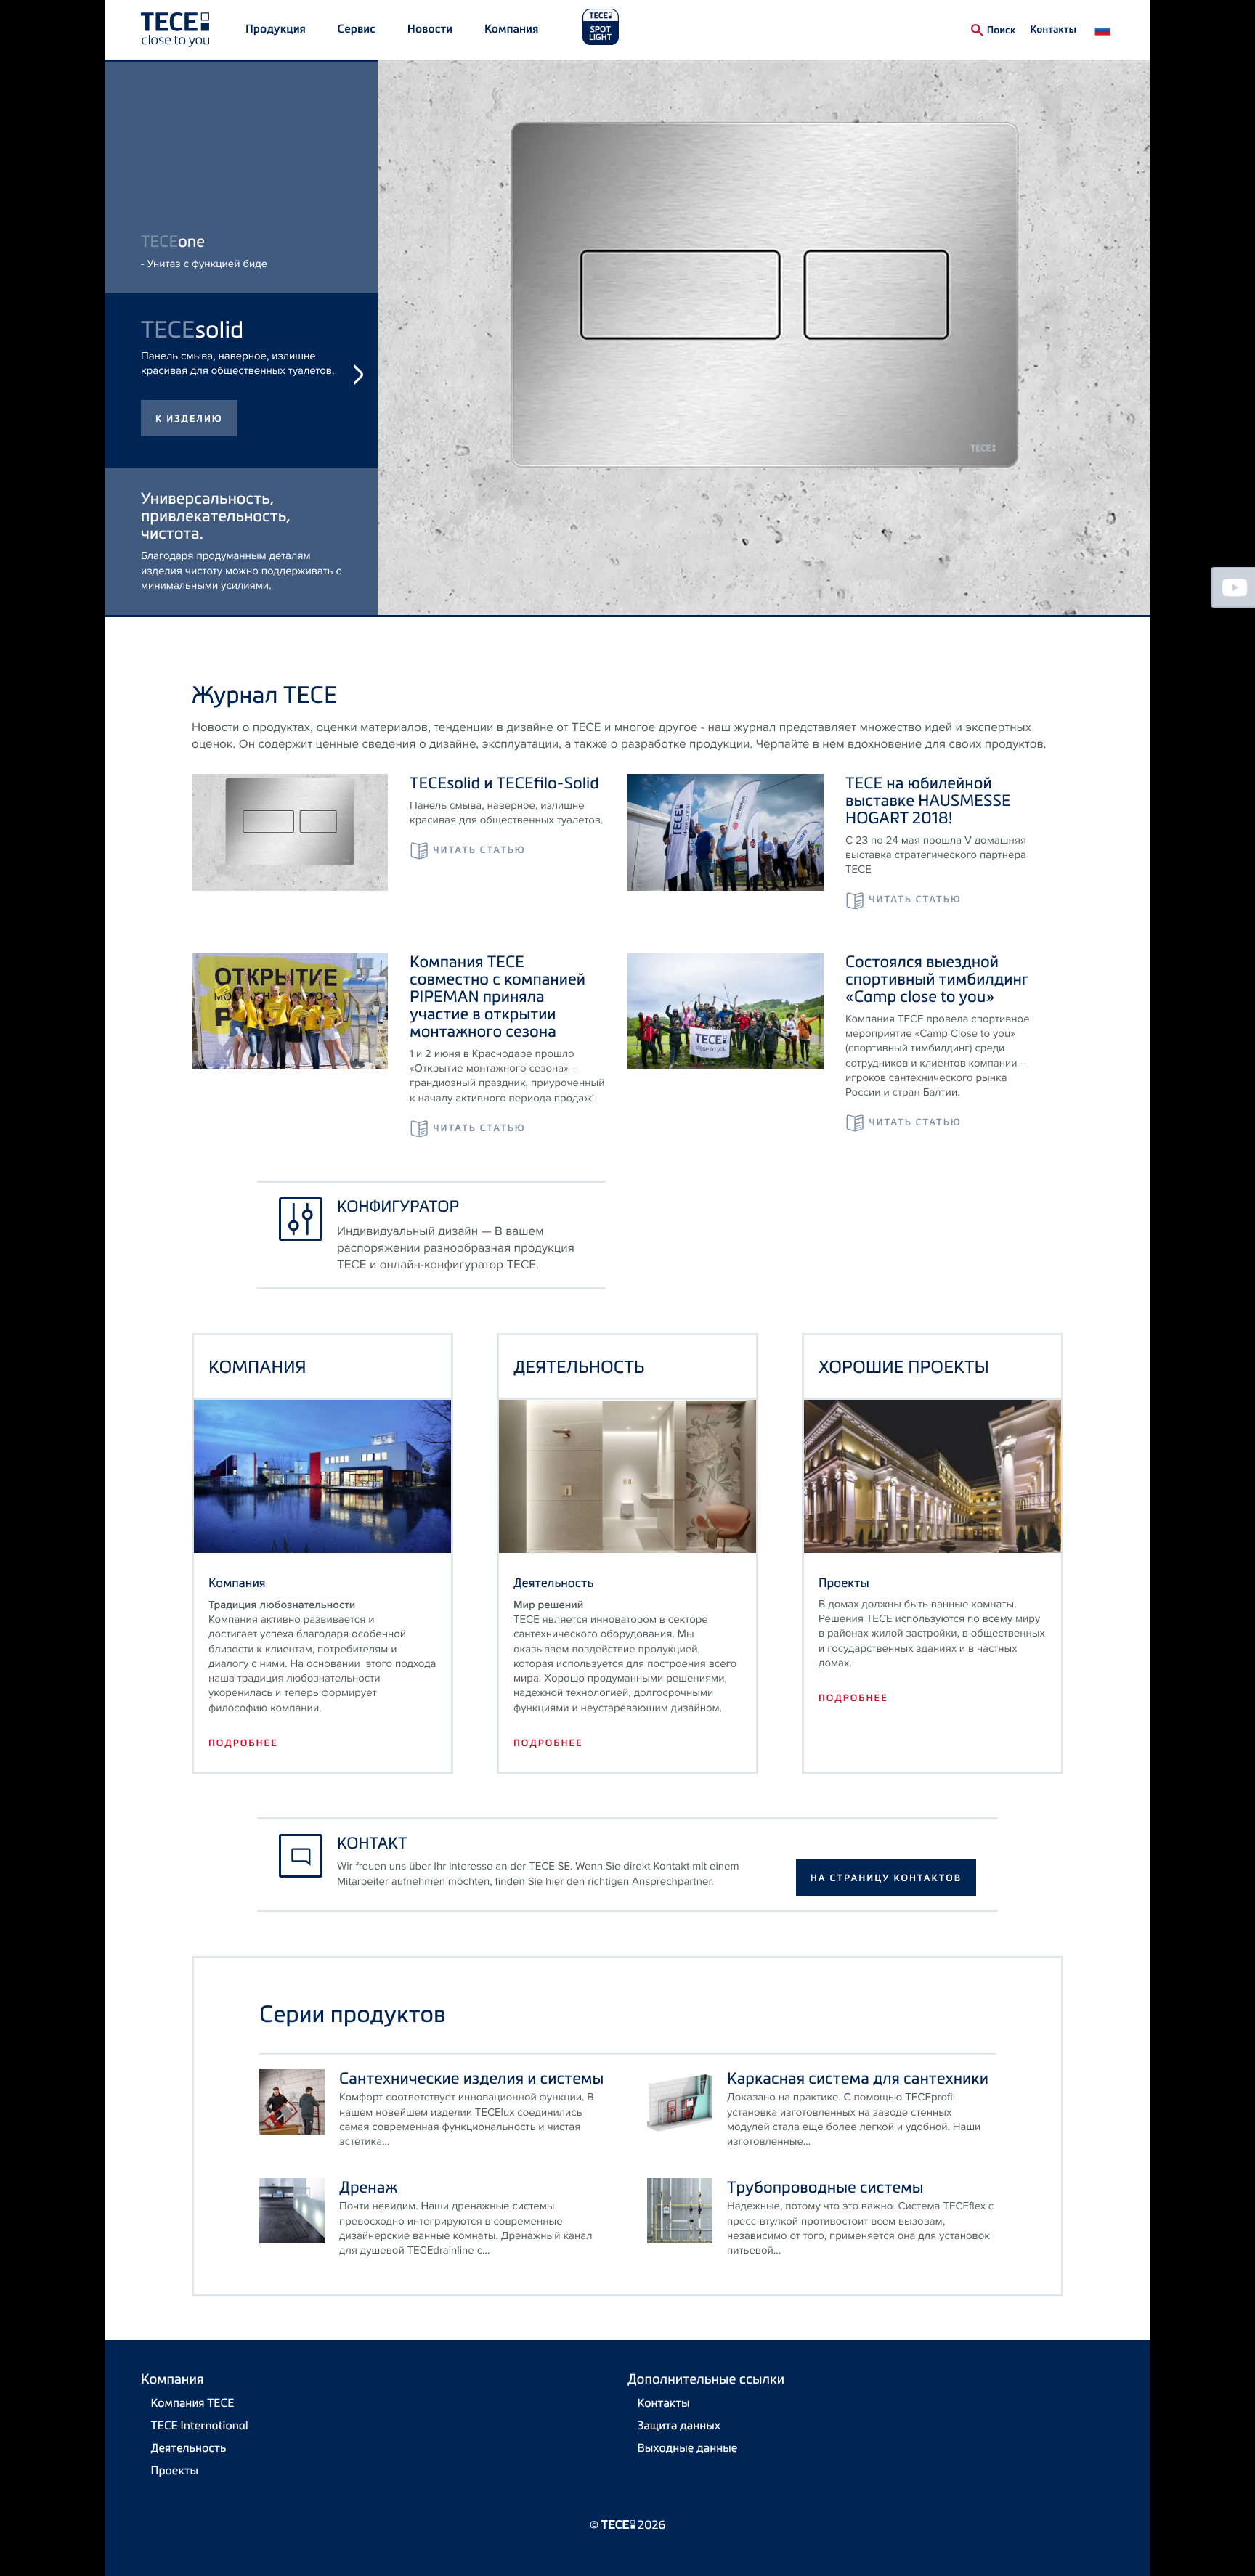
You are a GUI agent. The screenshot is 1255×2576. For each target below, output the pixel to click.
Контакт (372, 1843)
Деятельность (189, 2447)
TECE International (200, 2425)
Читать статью (479, 850)
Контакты (1053, 29)
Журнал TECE (264, 694)
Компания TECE (193, 2402)
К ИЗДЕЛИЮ (189, 568)
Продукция (276, 29)
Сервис (357, 29)
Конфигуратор (398, 1206)
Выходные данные (688, 2447)
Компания (512, 29)
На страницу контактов (886, 1878)
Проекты (175, 2470)
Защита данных (679, 2425)
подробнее (243, 1743)
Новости (430, 29)
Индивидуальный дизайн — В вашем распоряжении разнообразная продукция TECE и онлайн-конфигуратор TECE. (456, 1248)
